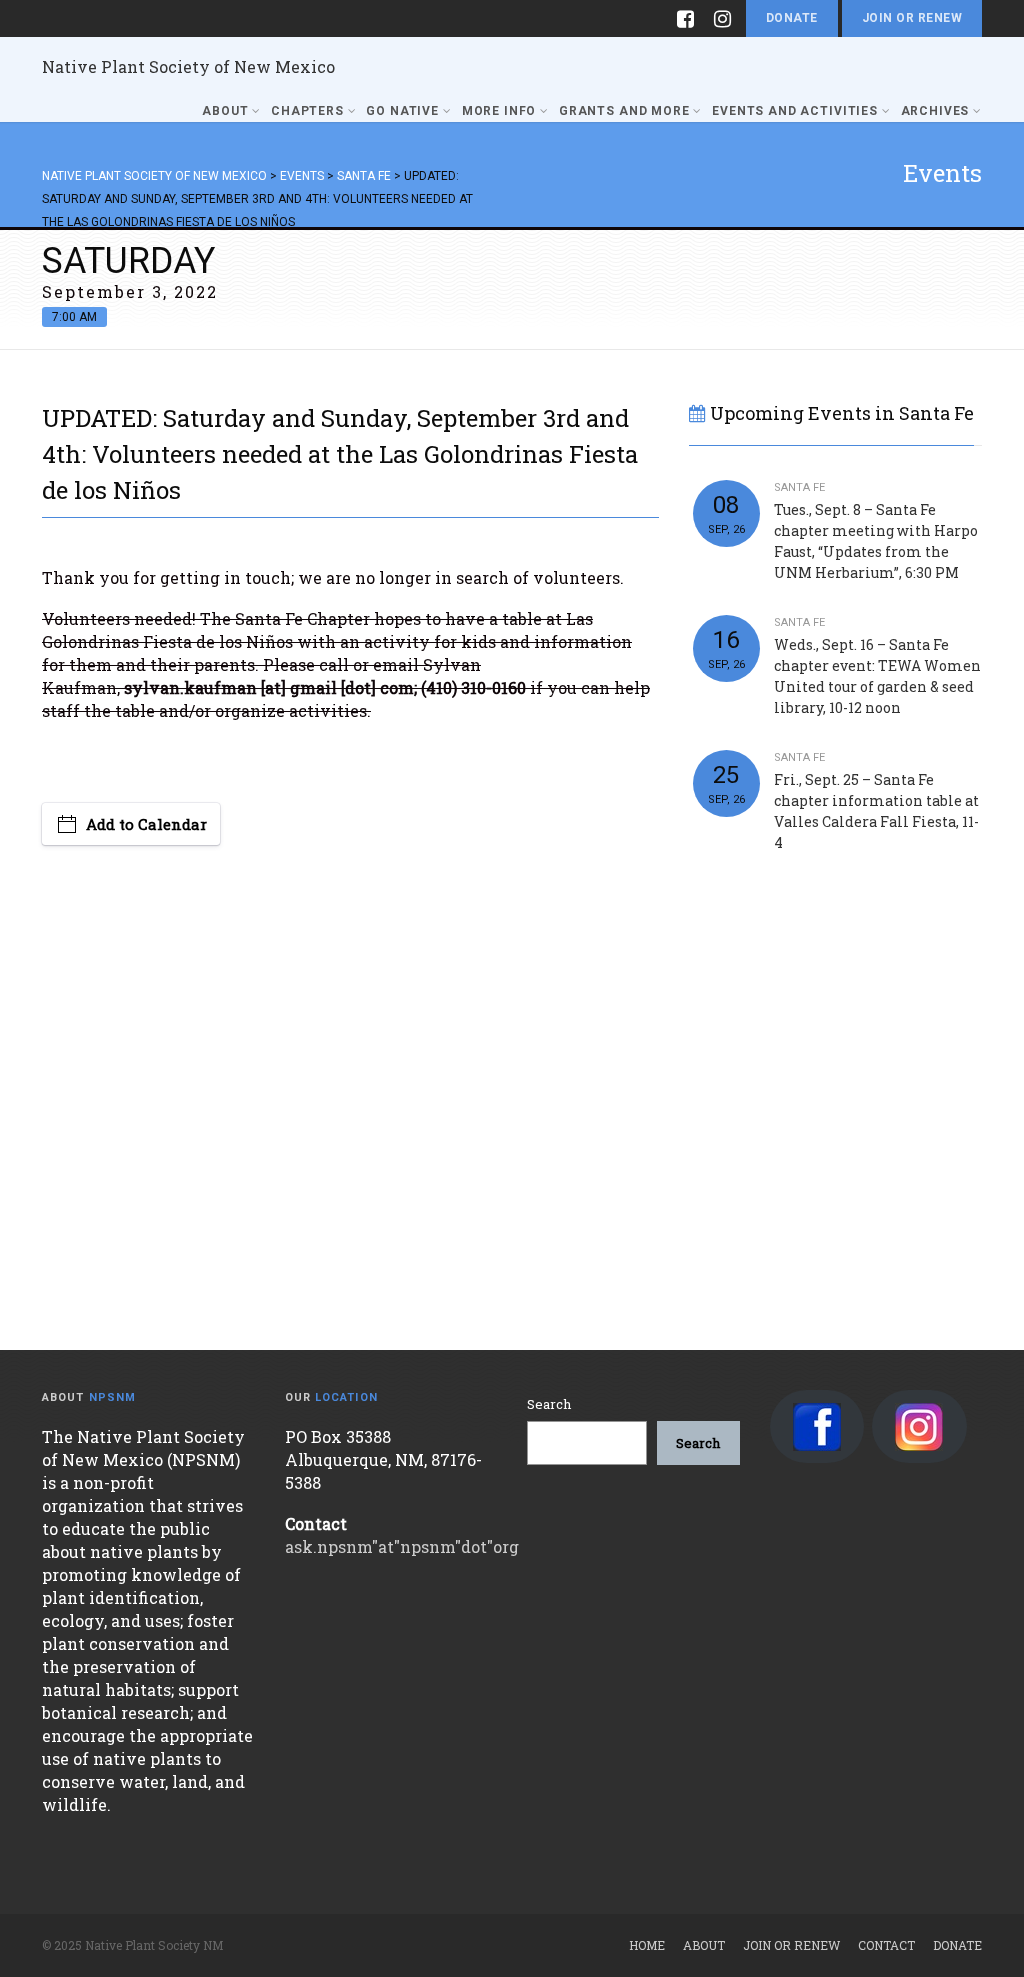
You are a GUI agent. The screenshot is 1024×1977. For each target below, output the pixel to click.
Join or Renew (912, 18)
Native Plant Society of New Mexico (188, 66)
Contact (886, 1945)
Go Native (402, 111)
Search (549, 1404)
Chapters (307, 111)
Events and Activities (795, 111)
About (225, 111)
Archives (935, 111)
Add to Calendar (146, 824)
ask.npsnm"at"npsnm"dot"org (402, 1546)
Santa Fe (799, 487)
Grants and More (624, 111)
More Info (499, 111)
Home (647, 1945)
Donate (792, 18)
